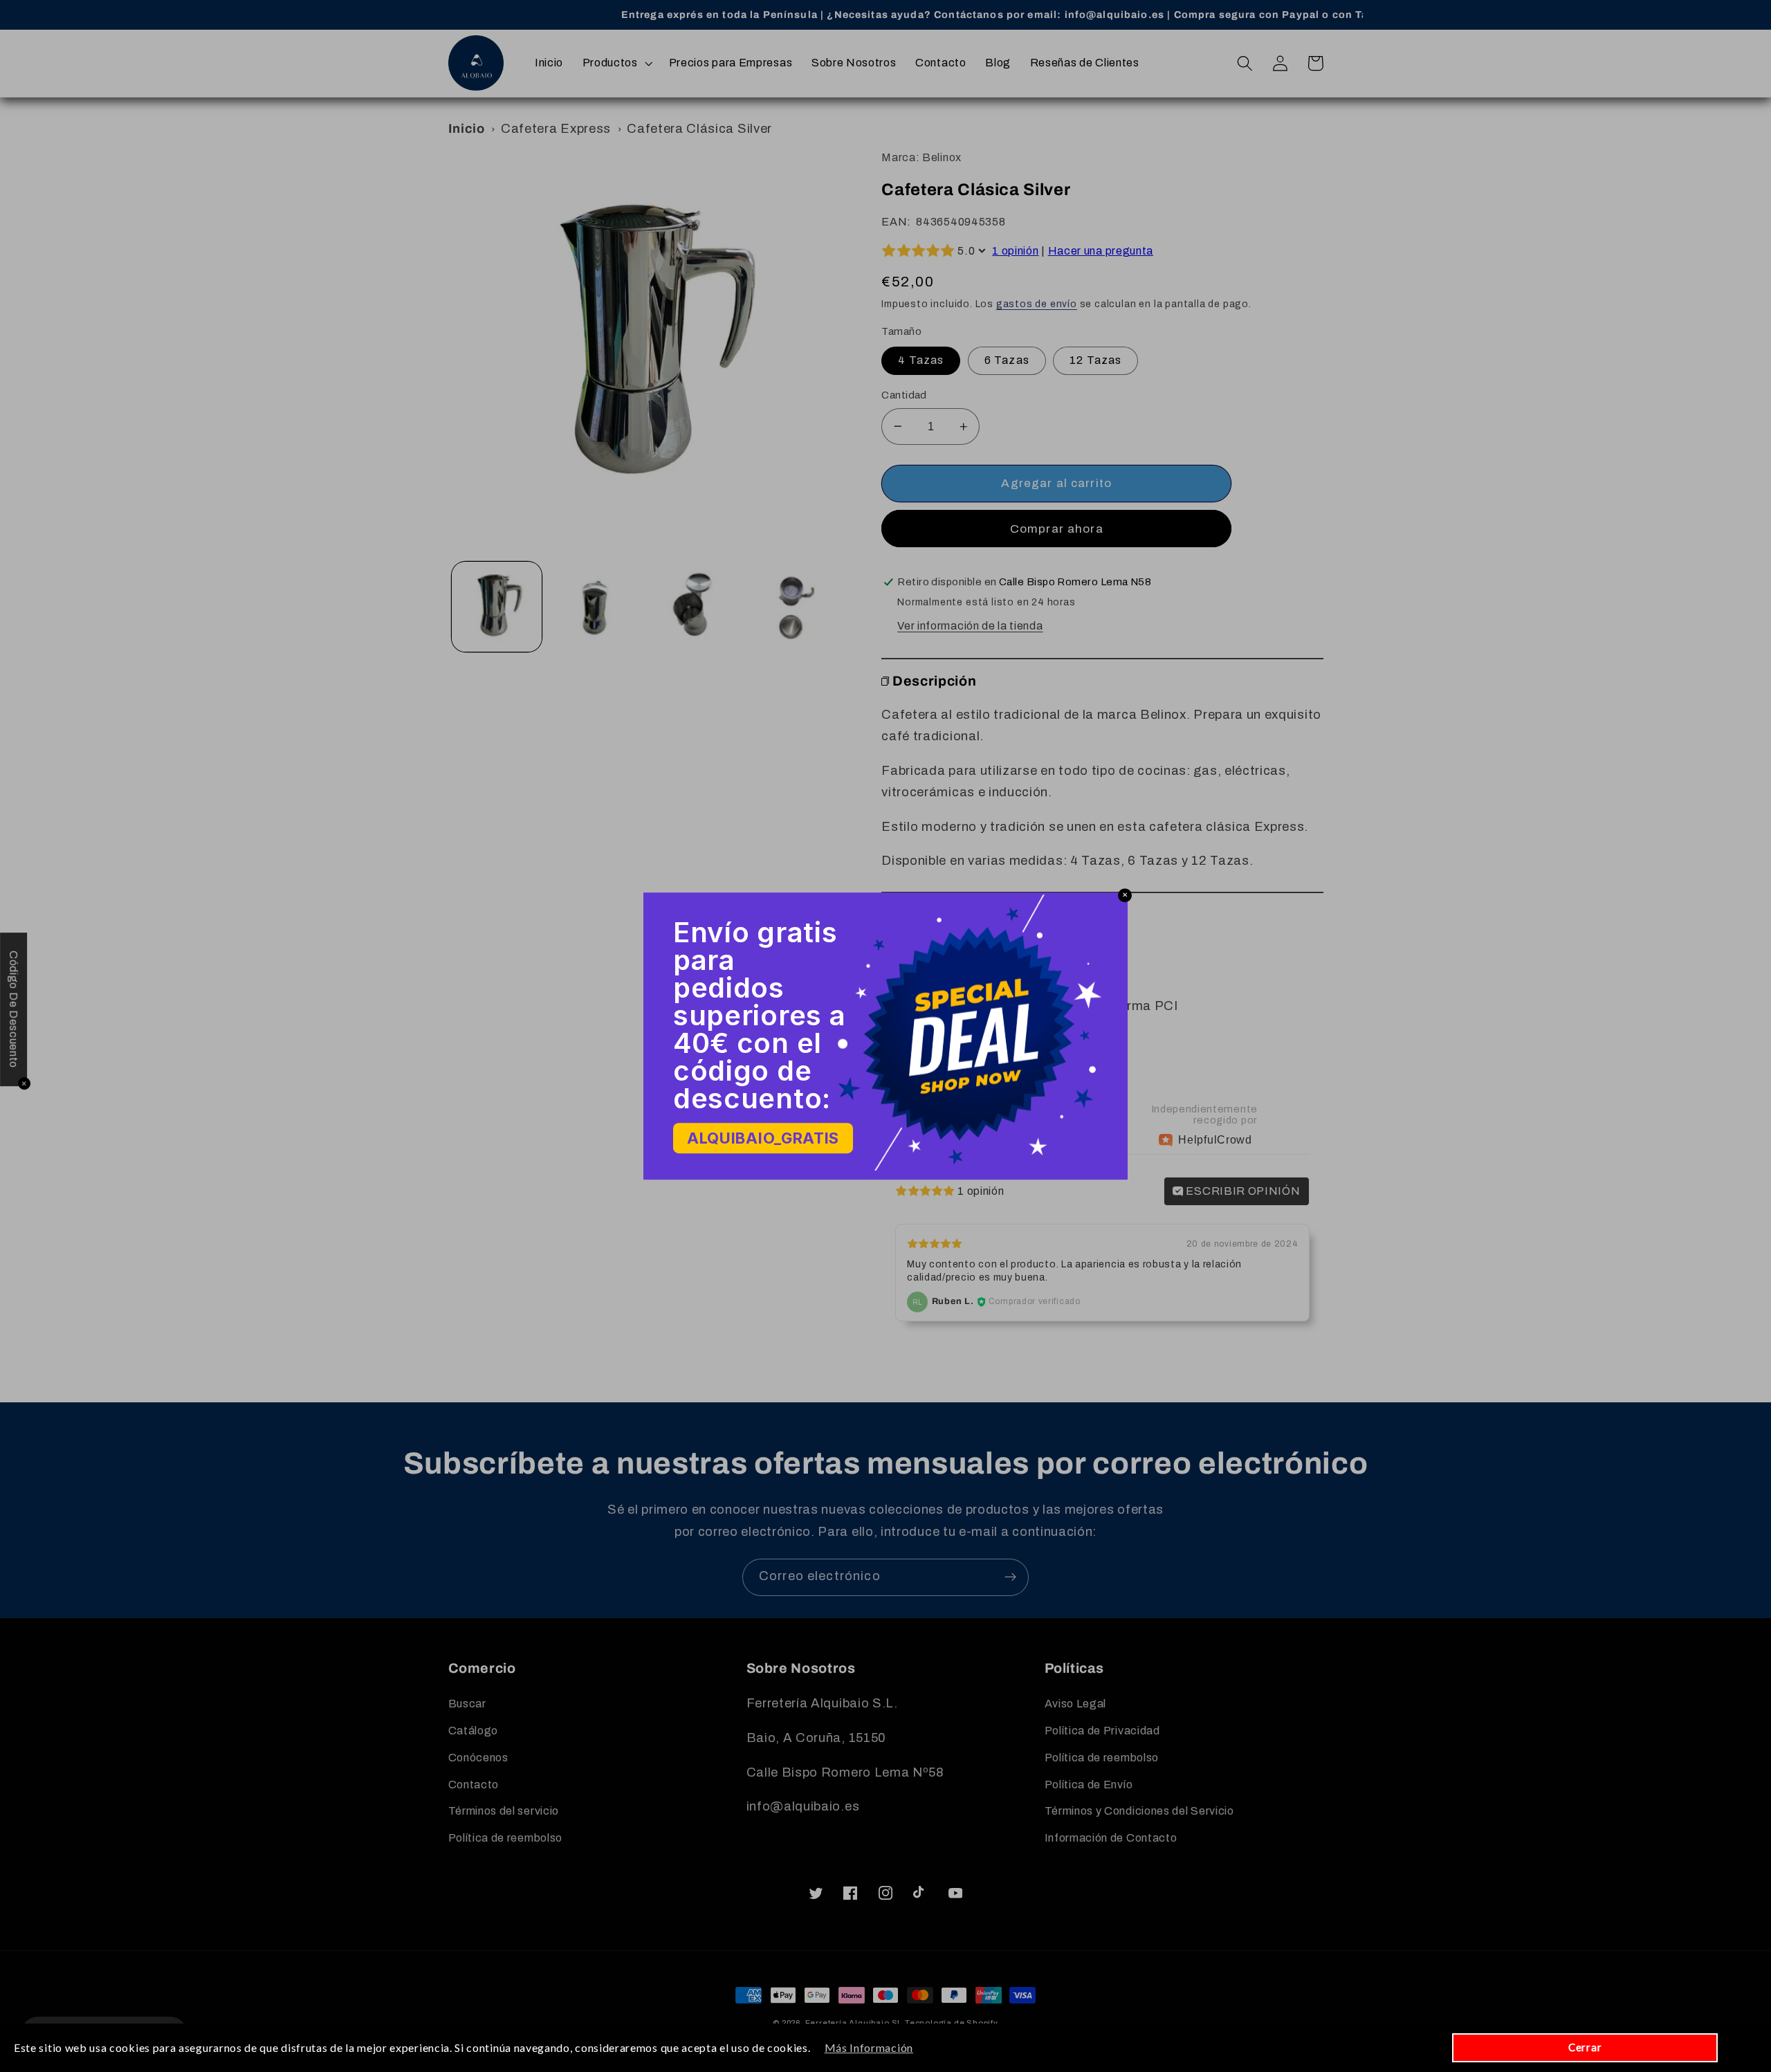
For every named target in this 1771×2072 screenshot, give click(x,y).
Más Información (869, 2047)
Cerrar (1585, 2047)
